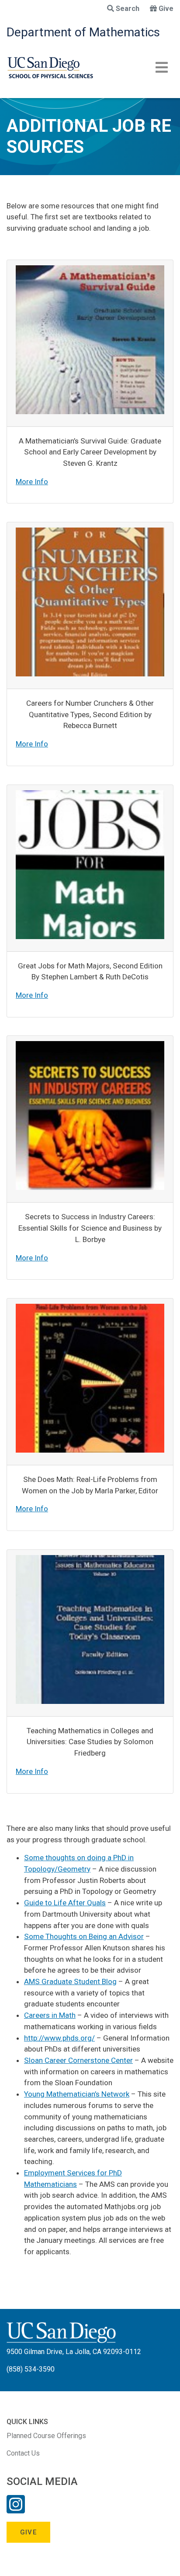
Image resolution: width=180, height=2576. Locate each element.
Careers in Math (50, 2015)
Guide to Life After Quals (65, 1903)
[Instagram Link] (16, 2510)
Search (128, 9)
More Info (32, 482)
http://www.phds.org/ (59, 2038)
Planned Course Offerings (46, 2436)
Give (166, 9)
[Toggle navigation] (162, 67)
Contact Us (23, 2453)
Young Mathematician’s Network (77, 2094)
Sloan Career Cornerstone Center (78, 2060)
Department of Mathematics (83, 32)
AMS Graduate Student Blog (70, 1981)
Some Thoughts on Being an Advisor (84, 1936)
